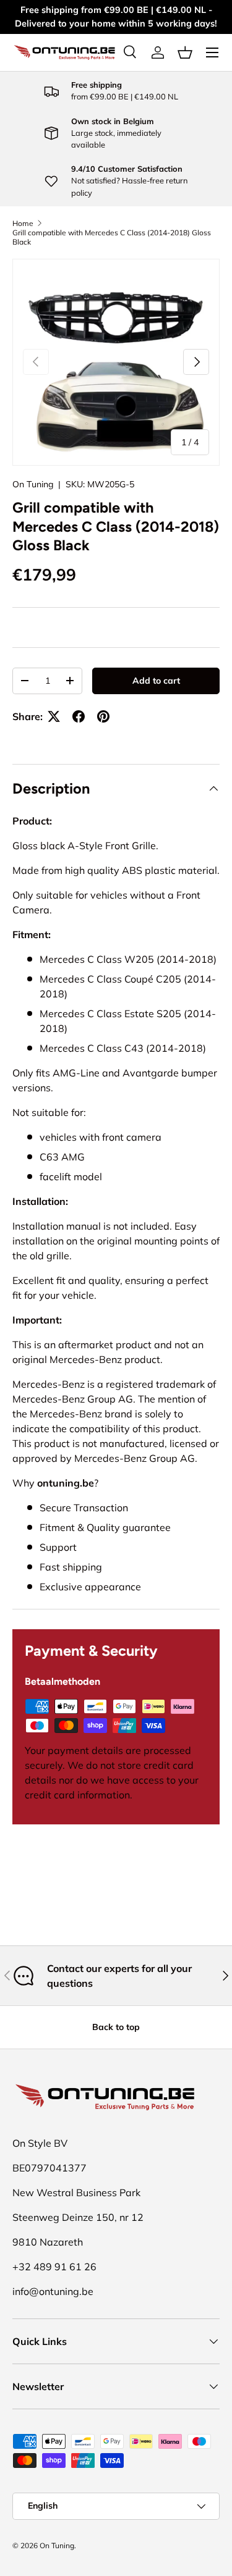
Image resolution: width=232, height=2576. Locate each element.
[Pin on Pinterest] (103, 716)
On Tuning (33, 484)
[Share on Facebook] (79, 716)
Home (23, 223)
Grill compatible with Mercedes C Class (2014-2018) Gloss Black (112, 237)
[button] (185, 52)
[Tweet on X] (54, 716)
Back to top (116, 2027)
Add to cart (156, 681)
